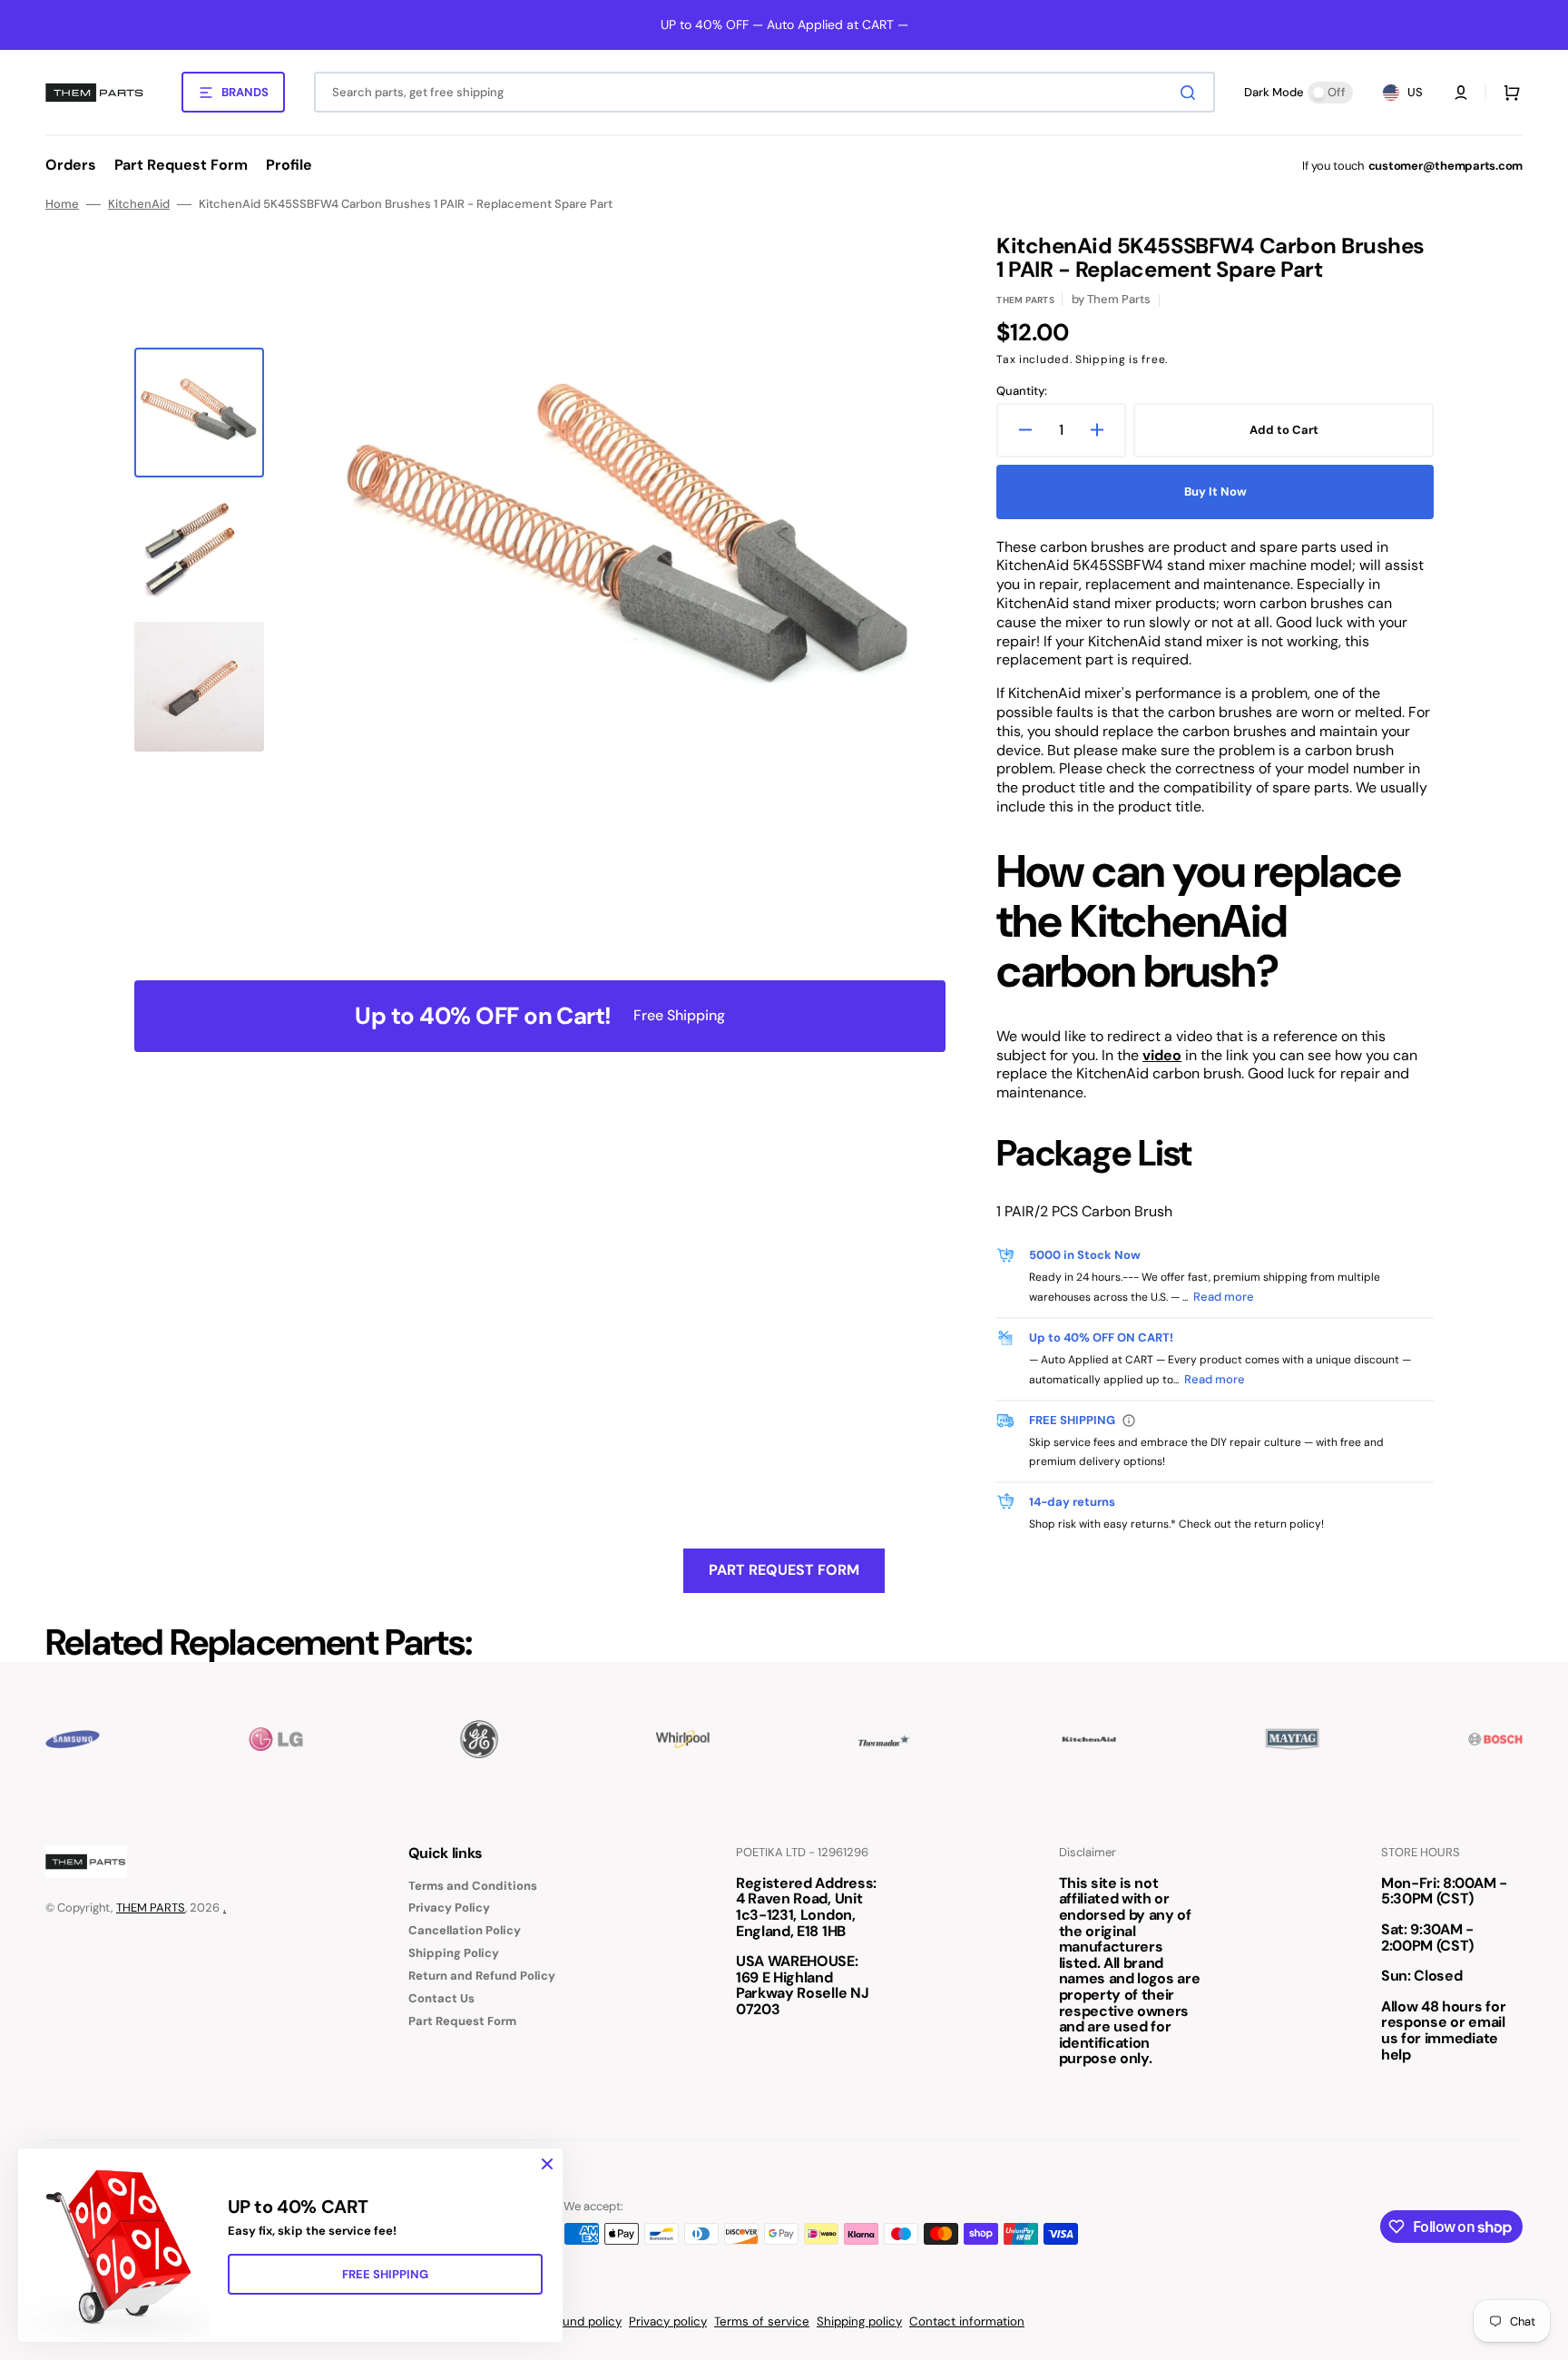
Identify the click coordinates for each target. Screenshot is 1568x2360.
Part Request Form (784, 1570)
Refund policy (583, 2321)
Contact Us (441, 1998)
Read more (1224, 1297)
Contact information (967, 2321)
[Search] (1191, 93)
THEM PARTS (151, 1908)
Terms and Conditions (473, 1886)
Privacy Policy (449, 1908)
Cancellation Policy (465, 1930)
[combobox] (764, 92)
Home (62, 204)
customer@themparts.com (1445, 166)
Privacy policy (668, 2321)
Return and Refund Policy (482, 1976)
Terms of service (762, 2321)
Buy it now (1215, 492)
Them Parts (1025, 300)
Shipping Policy (454, 1953)
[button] (1461, 93)
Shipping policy (859, 2321)
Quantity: (1022, 391)
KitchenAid (139, 204)
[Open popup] (1129, 1421)
